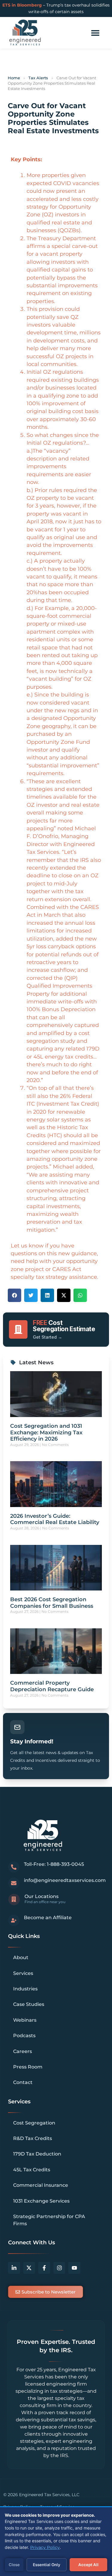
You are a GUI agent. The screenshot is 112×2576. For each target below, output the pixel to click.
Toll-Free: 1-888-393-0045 (54, 1864)
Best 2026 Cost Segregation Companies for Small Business (52, 1603)
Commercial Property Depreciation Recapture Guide (52, 1686)
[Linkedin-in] (14, 2268)
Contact (23, 2082)
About (21, 1957)
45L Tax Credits (32, 2170)
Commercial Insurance (41, 2185)
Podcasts (24, 2036)
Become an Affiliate (48, 1918)
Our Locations (42, 1896)
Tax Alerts (38, 78)
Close (14, 2565)
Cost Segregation (34, 2123)
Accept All (88, 2565)
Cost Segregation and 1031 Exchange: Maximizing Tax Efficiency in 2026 (46, 1432)
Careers (23, 2051)
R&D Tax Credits (33, 2138)
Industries (25, 1989)
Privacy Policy (45, 2547)
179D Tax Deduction (37, 2154)
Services (23, 1973)
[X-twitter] (29, 2268)
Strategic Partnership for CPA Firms (49, 2220)
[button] (14, 1295)
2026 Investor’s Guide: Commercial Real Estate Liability (55, 1519)
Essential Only (47, 2565)
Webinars (25, 2020)
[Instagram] (59, 2268)
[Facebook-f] (44, 2268)
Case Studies (29, 2004)
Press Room (28, 2067)
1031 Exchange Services (41, 2201)
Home (14, 78)
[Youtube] (74, 2268)
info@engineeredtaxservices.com (65, 1880)
